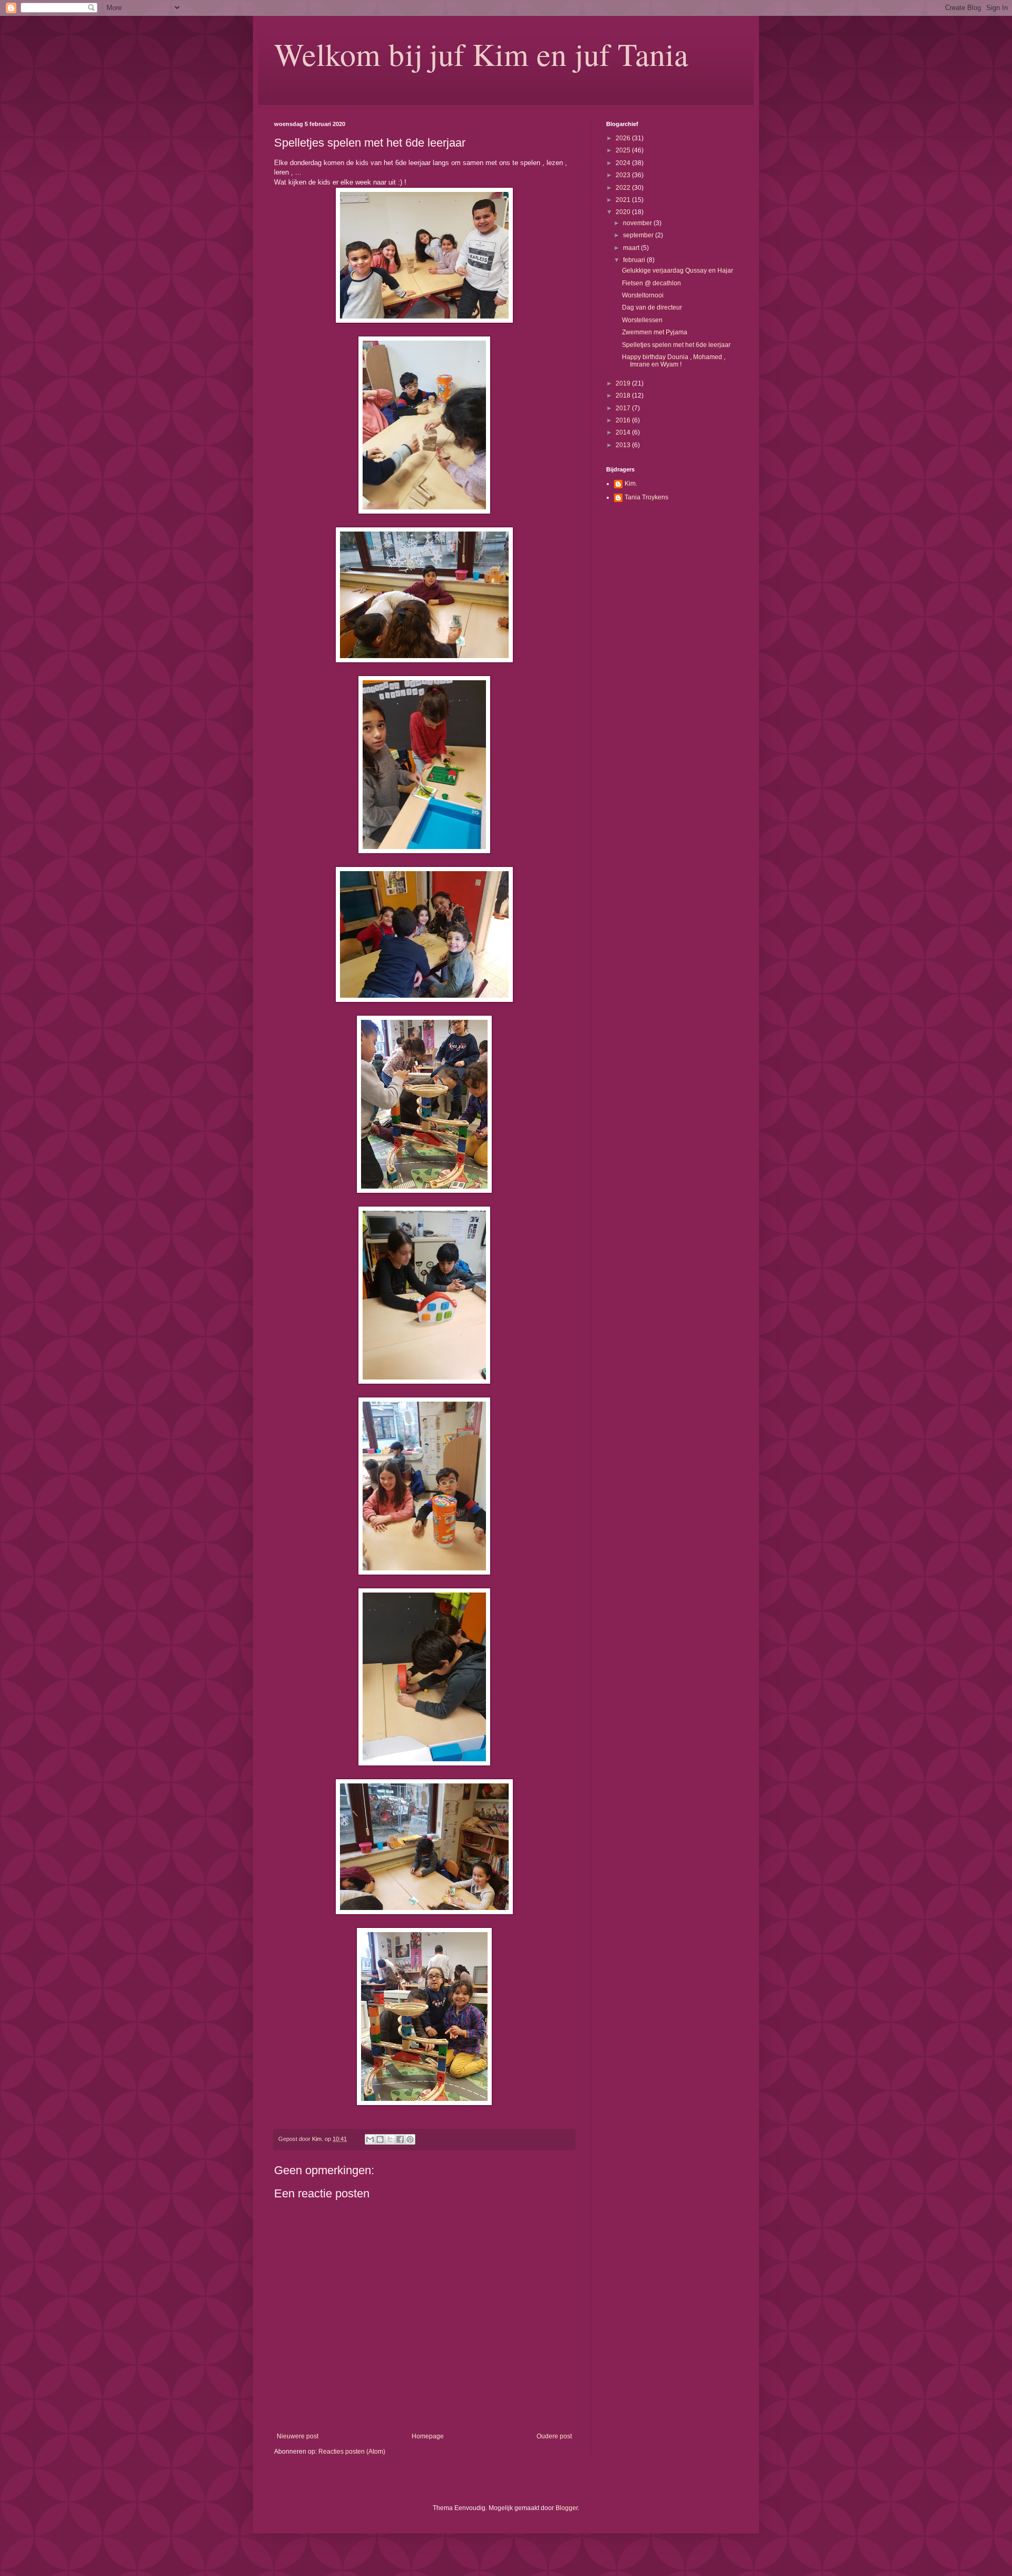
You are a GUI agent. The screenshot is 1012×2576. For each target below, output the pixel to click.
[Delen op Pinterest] (410, 2139)
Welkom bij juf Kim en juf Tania (481, 54)
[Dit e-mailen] (370, 2139)
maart (632, 248)
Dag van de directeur (652, 307)
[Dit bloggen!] (380, 2139)
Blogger (567, 2508)
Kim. (631, 484)
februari (635, 260)
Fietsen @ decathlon (651, 283)
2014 (624, 432)
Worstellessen (642, 320)
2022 (624, 188)
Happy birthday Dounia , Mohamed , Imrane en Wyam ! (674, 361)
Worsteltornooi (643, 295)
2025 (624, 150)
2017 (624, 408)
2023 (624, 175)
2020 (624, 212)
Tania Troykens (646, 497)
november (638, 223)
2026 (624, 138)
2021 (624, 200)
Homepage (428, 2436)
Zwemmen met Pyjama (655, 332)
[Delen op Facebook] (400, 2139)
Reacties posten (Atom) (352, 2452)
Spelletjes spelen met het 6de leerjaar (676, 345)
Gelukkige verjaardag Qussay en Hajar (678, 271)
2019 (624, 383)
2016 (624, 420)
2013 (624, 445)
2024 (624, 163)
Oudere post (554, 2436)
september (639, 235)
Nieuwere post (298, 2436)
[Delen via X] (390, 2139)
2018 (624, 395)
